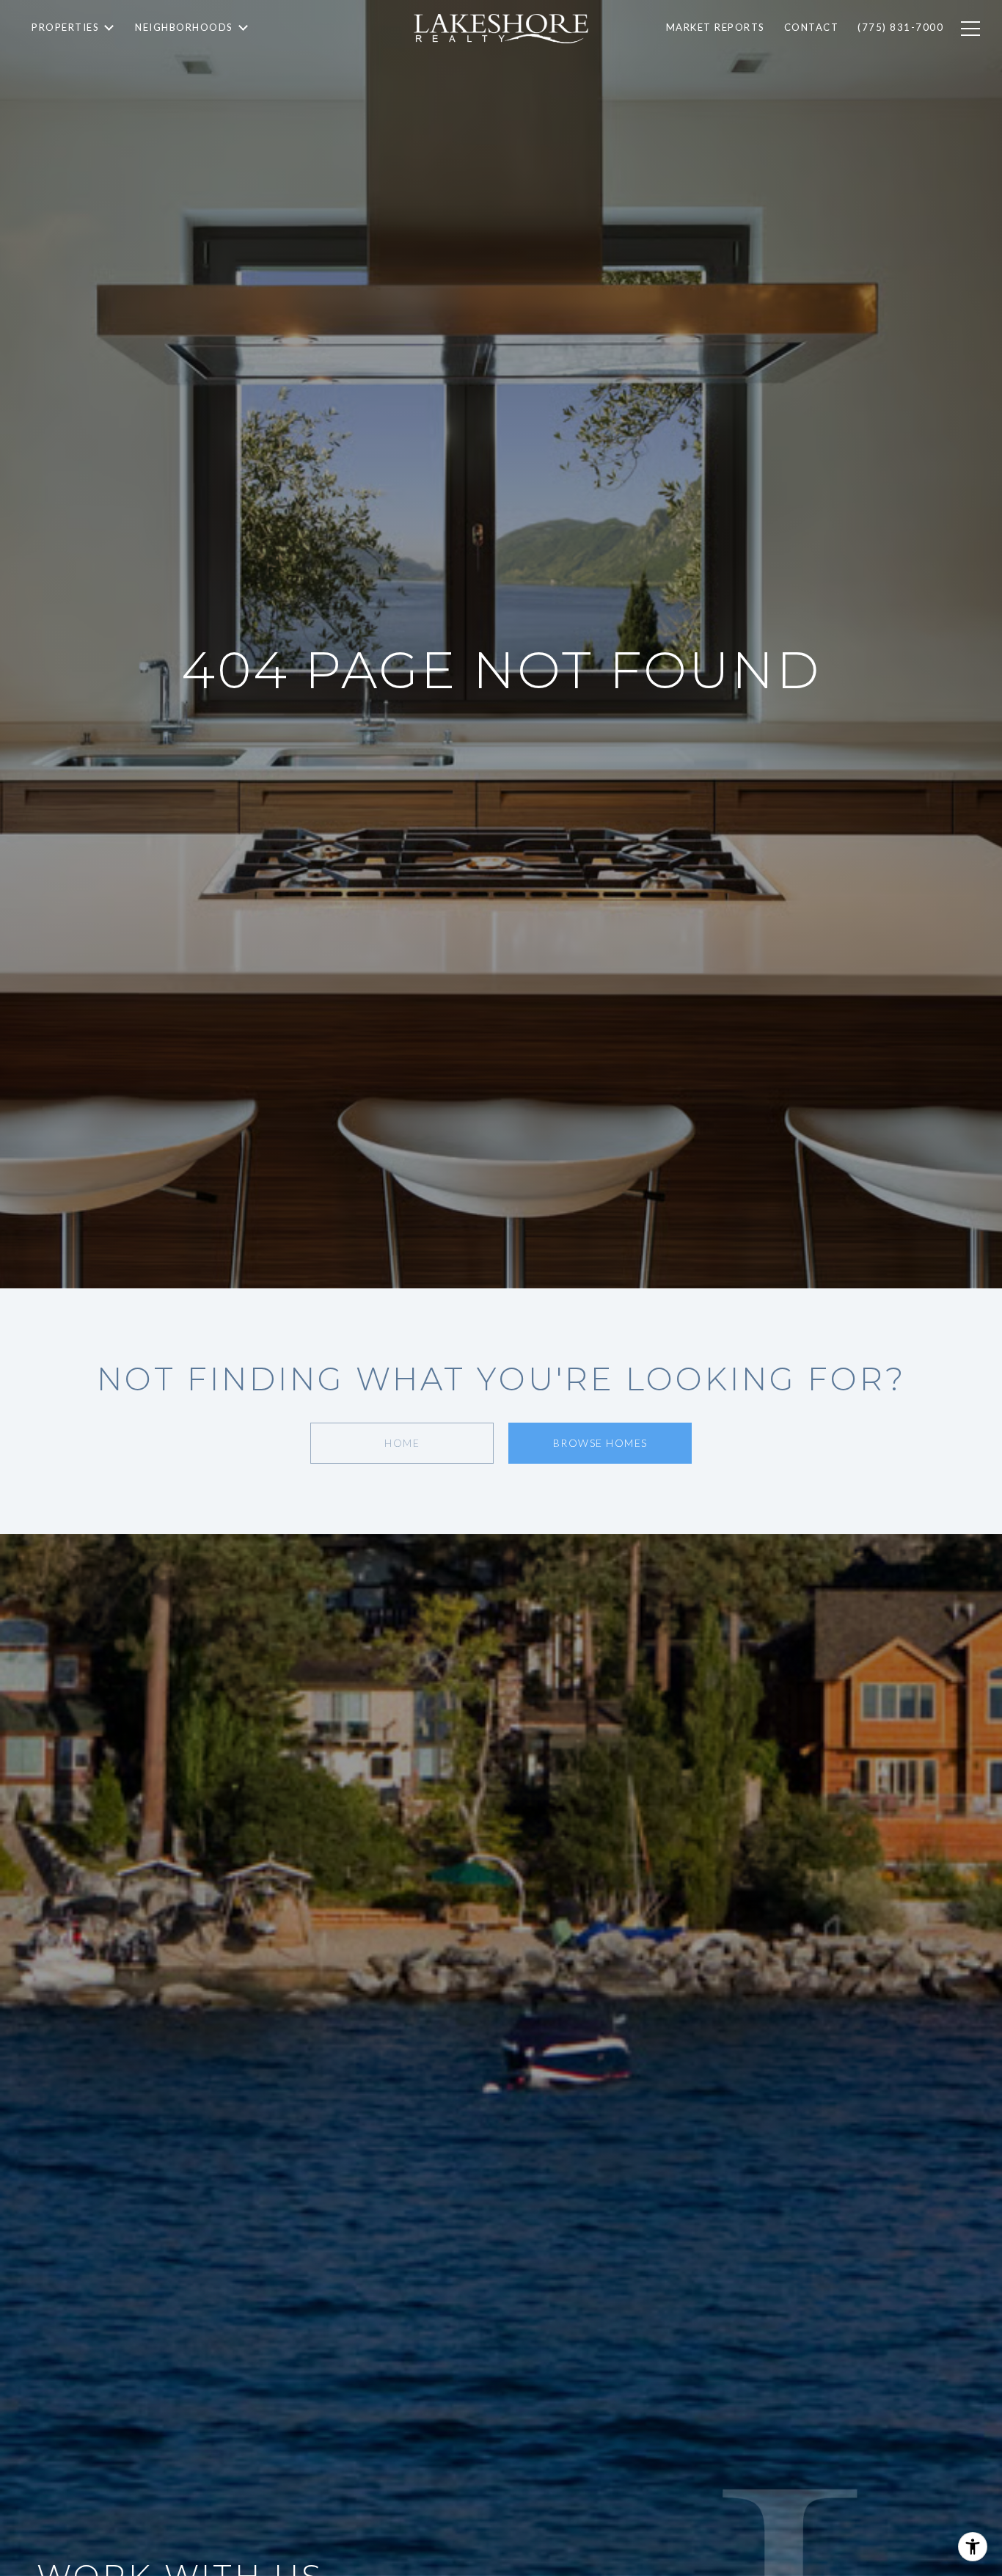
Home (402, 1443)
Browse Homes (600, 1443)
